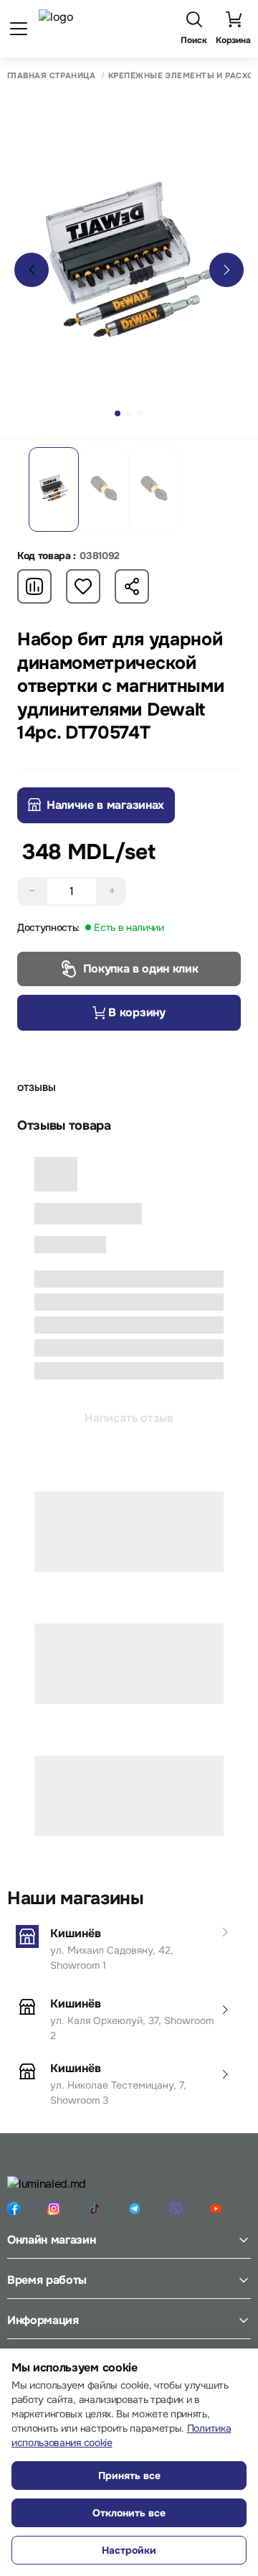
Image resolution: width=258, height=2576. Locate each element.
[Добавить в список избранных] (83, 586)
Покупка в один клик (141, 969)
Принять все (129, 2476)
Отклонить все (129, 2513)
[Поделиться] (132, 586)
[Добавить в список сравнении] (34, 586)
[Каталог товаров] (19, 29)
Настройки (129, 2550)
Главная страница (51, 76)
